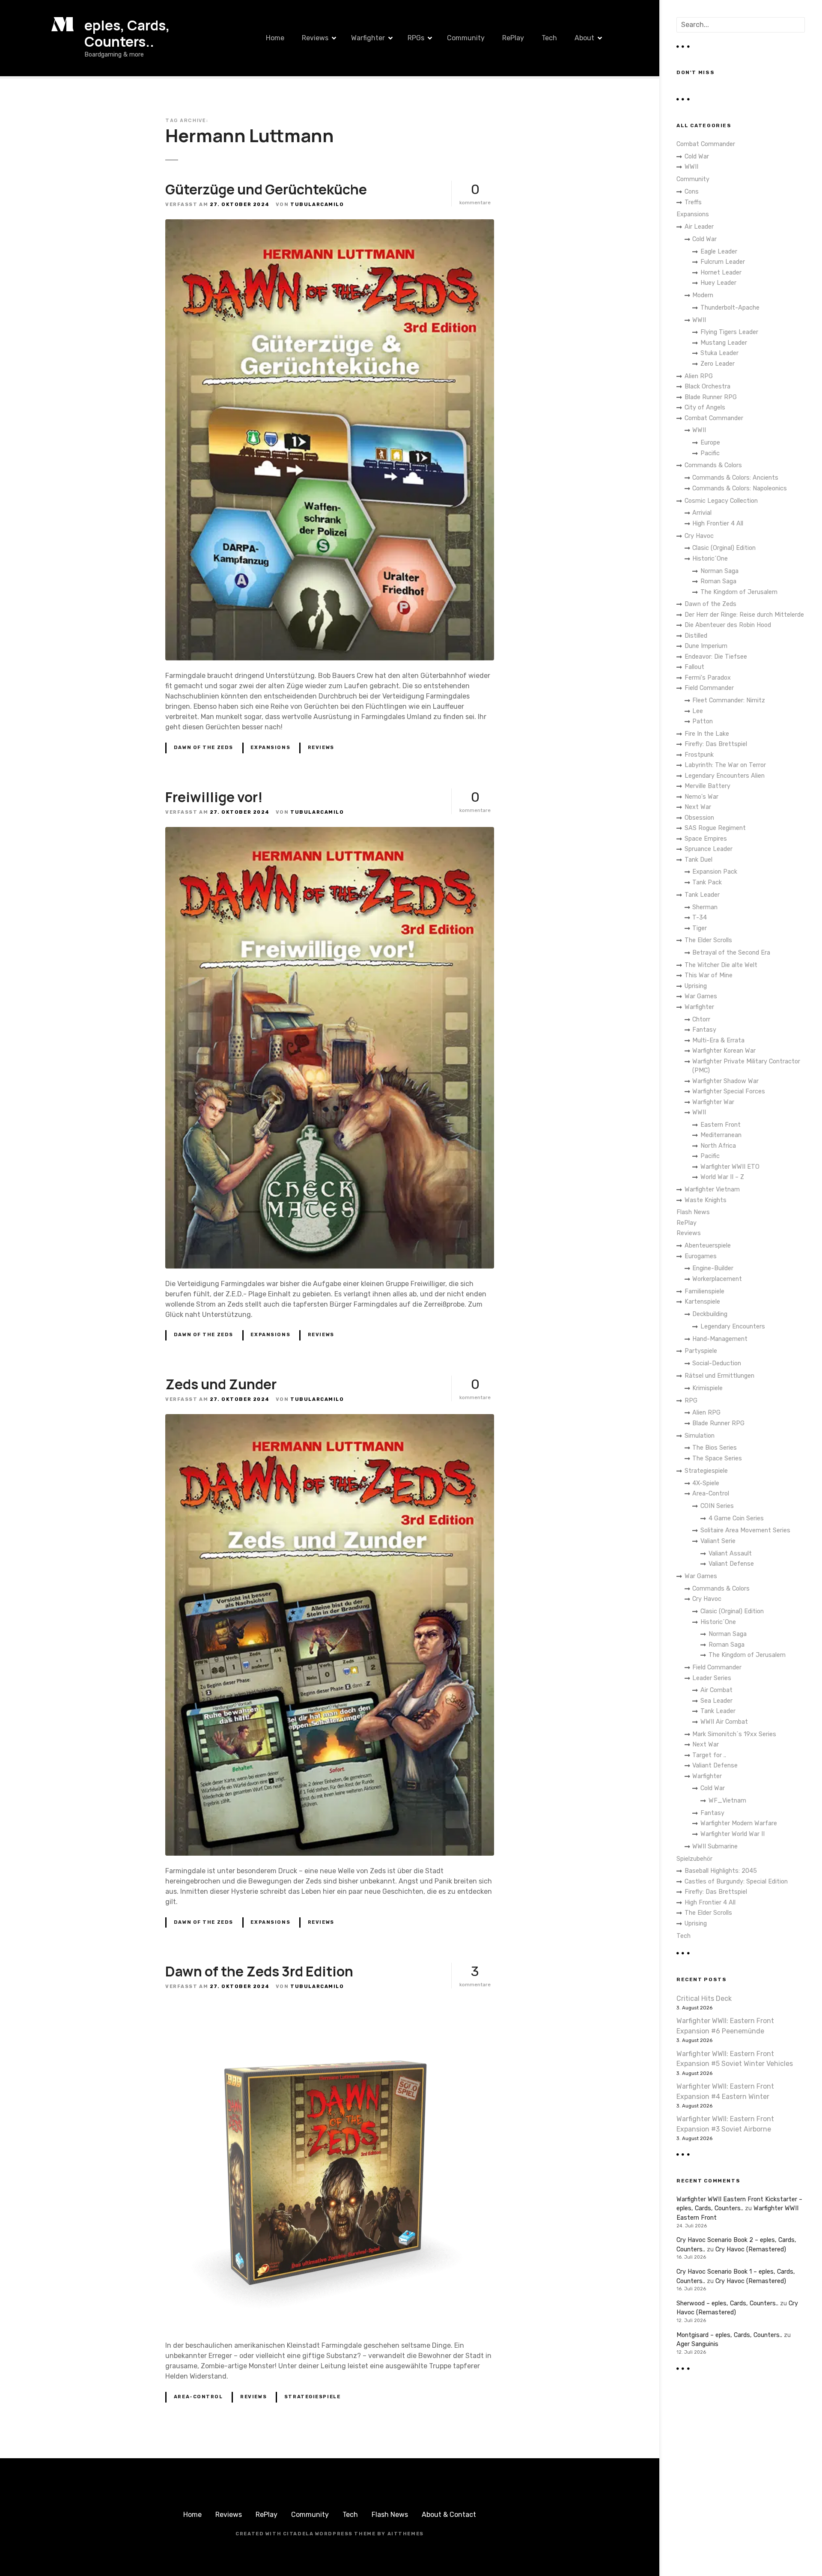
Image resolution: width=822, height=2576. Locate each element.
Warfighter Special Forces (729, 1091)
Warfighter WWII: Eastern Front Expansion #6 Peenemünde (725, 2026)
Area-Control (198, 2397)
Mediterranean (721, 1135)
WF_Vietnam (727, 1801)
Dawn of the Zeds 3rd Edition (259, 1971)
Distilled (696, 636)
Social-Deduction (717, 1363)
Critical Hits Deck (704, 1998)
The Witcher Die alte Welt (721, 965)
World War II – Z (722, 1177)
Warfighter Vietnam (712, 1189)
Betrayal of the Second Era (731, 953)
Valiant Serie (718, 1541)
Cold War (697, 157)
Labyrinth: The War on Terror (725, 765)
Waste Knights (706, 1200)
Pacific (710, 453)
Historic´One (710, 559)
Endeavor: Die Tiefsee (716, 657)
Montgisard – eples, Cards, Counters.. (729, 2335)
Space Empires (706, 839)
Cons (692, 192)
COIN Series (717, 1506)
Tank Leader (702, 895)
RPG (691, 1401)
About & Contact (449, 2515)
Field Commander (709, 688)
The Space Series (717, 1458)
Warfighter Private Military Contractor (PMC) (746, 1066)
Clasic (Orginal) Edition (724, 548)
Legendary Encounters (733, 1327)
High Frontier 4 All (718, 524)
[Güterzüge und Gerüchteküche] (330, 224)
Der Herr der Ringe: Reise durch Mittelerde (744, 615)
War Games (701, 996)
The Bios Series (715, 1448)
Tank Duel (698, 860)
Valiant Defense (731, 1564)
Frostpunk (699, 755)
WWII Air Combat (724, 1722)
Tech (549, 38)
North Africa (718, 1146)
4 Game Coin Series (736, 1518)
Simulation (700, 1436)
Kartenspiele (702, 1302)
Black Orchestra (707, 387)
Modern (703, 295)
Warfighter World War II (733, 1834)
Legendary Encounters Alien (725, 776)
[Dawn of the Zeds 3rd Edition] (330, 2006)
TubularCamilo (317, 204)
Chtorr (701, 1019)
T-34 (700, 918)
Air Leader (699, 227)
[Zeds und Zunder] (330, 1419)
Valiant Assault (730, 1554)
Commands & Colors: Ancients (735, 478)
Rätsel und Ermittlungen (719, 1376)
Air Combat (716, 1690)
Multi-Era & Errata (718, 1040)
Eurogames (701, 1256)
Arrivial (702, 513)
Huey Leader (718, 283)
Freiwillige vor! (214, 797)
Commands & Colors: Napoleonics (740, 488)
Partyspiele (701, 1351)
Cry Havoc (699, 536)
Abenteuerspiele (708, 1246)
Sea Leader (716, 1701)
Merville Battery (707, 786)
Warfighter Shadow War (725, 1081)
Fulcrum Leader (723, 262)
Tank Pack (707, 882)
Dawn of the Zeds (204, 748)
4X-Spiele (706, 1483)
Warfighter (368, 38)
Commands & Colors (713, 465)
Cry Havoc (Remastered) (751, 2249)
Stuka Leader (719, 353)
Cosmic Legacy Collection (721, 501)
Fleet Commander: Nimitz (729, 700)
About (584, 38)
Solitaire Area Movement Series (745, 1530)
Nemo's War (701, 797)
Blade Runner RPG (711, 397)
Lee (698, 711)
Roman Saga (718, 581)
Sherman (705, 907)
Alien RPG (699, 376)
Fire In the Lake (707, 734)
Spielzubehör (694, 1859)
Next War (698, 807)
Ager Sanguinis (697, 2344)
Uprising (696, 986)
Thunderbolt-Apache (730, 308)
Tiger (700, 928)
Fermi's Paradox (708, 678)
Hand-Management (720, 1339)
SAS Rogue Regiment (715, 828)
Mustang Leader (724, 343)
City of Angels (705, 407)
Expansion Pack (715, 872)
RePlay (513, 38)
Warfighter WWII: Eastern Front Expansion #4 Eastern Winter (725, 2091)
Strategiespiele (313, 2397)
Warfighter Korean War (724, 1051)
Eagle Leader (719, 252)
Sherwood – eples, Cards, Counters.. (727, 2303)
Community (466, 38)
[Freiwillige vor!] (330, 832)
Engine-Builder (713, 1268)
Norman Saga (719, 571)
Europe (710, 443)
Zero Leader (718, 364)
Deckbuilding (710, 1314)
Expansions (270, 748)
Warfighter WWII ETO (730, 1167)
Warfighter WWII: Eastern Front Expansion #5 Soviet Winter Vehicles (735, 2059)
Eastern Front (721, 1125)
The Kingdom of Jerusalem (739, 592)
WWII (691, 167)
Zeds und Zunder (221, 1384)
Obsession (699, 818)
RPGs (416, 38)
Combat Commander (706, 144)
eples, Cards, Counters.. (127, 33)
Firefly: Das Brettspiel (716, 744)
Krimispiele (707, 1388)
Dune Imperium (706, 646)
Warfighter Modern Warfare (739, 1823)
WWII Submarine (715, 1846)
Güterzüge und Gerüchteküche (266, 189)
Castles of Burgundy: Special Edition (736, 1882)
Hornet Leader (721, 273)
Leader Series (712, 1678)
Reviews (315, 38)
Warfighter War (713, 1102)
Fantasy (704, 1030)
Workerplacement (717, 1279)
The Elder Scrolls (708, 940)
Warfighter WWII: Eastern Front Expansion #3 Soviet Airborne (725, 2124)
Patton (703, 721)
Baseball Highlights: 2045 (721, 1871)
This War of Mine (709, 975)
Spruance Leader (709, 849)
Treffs (693, 202)
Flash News (693, 1212)
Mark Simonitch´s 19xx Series (734, 1734)
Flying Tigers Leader (729, 332)
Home (275, 38)
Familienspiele (704, 1291)
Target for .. (709, 1755)
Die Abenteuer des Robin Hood (728, 625)
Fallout (694, 667)
